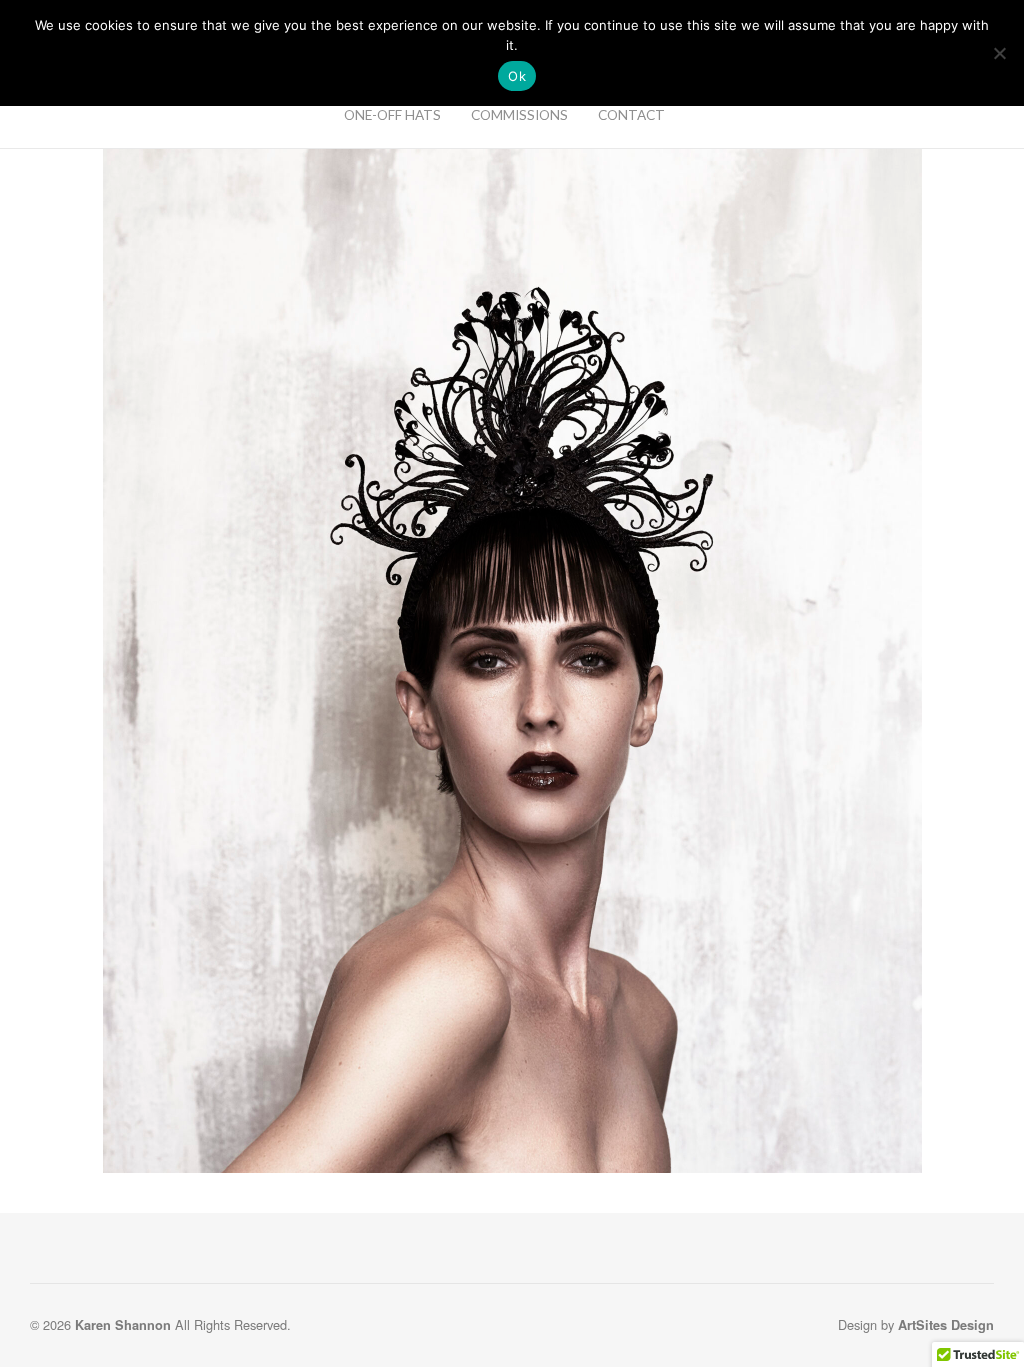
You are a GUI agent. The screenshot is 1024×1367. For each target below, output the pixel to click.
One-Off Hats (392, 115)
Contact (631, 115)
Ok (517, 76)
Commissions (519, 115)
